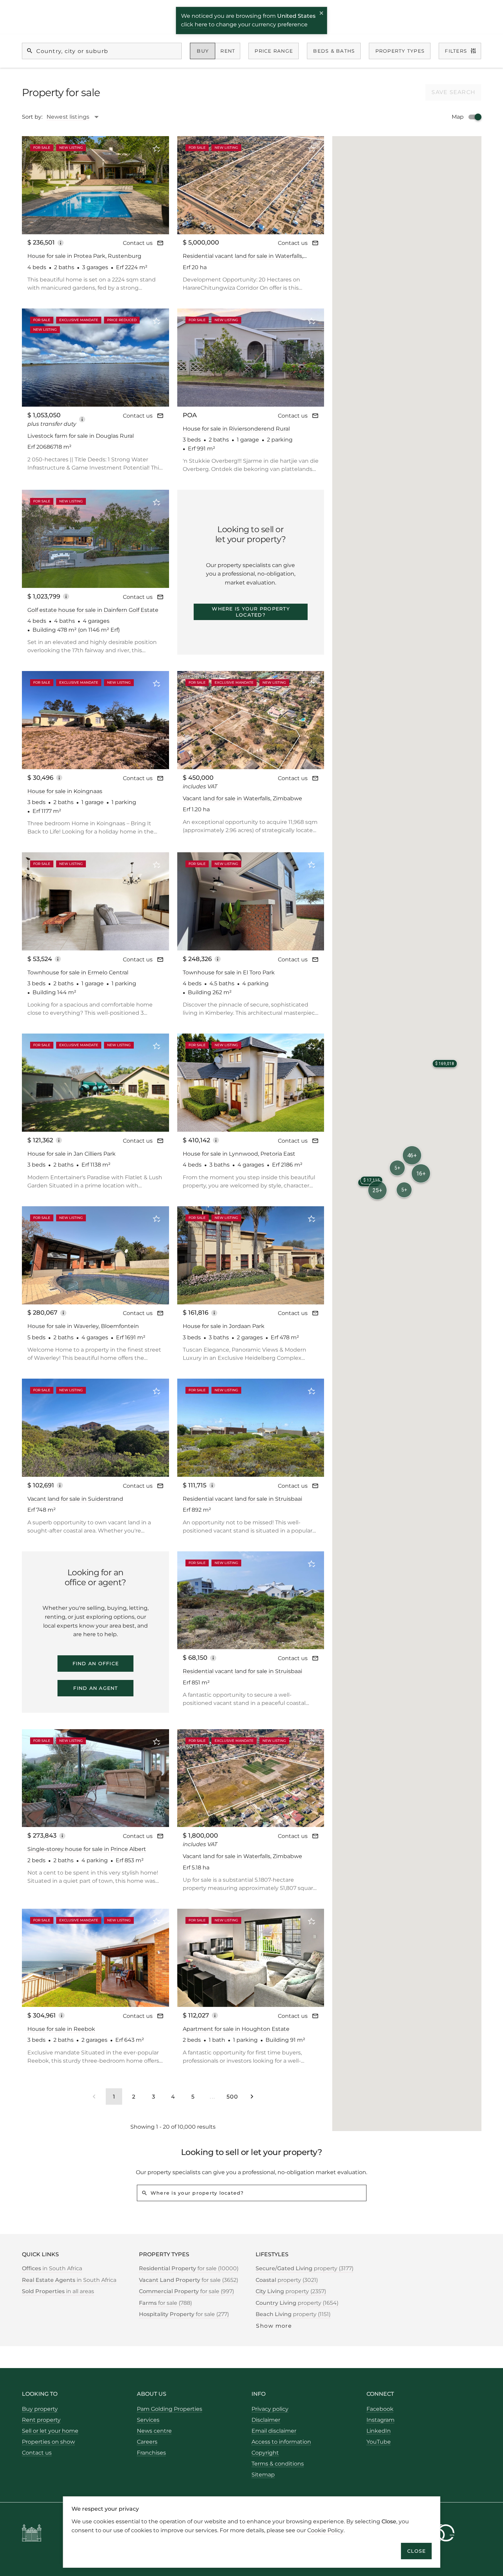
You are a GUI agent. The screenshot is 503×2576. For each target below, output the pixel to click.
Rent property (41, 2420)
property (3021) (287, 2280)
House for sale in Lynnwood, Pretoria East (239, 1154)
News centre (154, 2431)
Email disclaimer (274, 2431)
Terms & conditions (278, 2464)
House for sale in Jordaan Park (224, 1326)
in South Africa (52, 2268)
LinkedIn (379, 2431)
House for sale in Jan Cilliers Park (72, 1154)
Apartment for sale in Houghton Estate (236, 2029)
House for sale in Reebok (61, 2029)
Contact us (138, 243)
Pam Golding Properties (170, 2409)
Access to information (281, 2442)
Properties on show (48, 2442)
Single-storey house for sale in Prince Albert (87, 1849)
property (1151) (293, 2314)
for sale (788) (165, 2303)
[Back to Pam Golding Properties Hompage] (32, 2534)
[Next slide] (155, 185)
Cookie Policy (325, 2530)
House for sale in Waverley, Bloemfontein (83, 1326)
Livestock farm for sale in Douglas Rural (81, 436)
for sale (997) (186, 2291)
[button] (412, 1155)
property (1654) (297, 2303)
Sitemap (263, 2475)
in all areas (58, 2291)
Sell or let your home (50, 2431)
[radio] (203, 51)
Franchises (151, 2453)
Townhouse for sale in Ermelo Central (78, 972)
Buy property (40, 2409)
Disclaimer (266, 2420)
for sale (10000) (189, 2268)
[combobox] (76, 117)
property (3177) (305, 2268)
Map (458, 117)
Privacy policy (270, 2409)
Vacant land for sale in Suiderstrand (75, 1499)
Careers (147, 2442)
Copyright (265, 2453)
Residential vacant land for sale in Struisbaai (242, 1499)
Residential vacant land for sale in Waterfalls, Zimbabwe (243, 256)
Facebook (380, 2409)
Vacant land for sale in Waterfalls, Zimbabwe (242, 798)
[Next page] (252, 2097)
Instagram (381, 2420)
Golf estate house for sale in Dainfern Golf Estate (93, 610)
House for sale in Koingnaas (65, 791)
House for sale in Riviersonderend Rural (236, 429)
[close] (322, 14)
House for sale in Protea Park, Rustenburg (84, 256)
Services (148, 2420)
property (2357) (291, 2291)
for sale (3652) (189, 2280)
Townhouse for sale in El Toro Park (229, 972)
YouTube (379, 2442)
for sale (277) (184, 2314)
